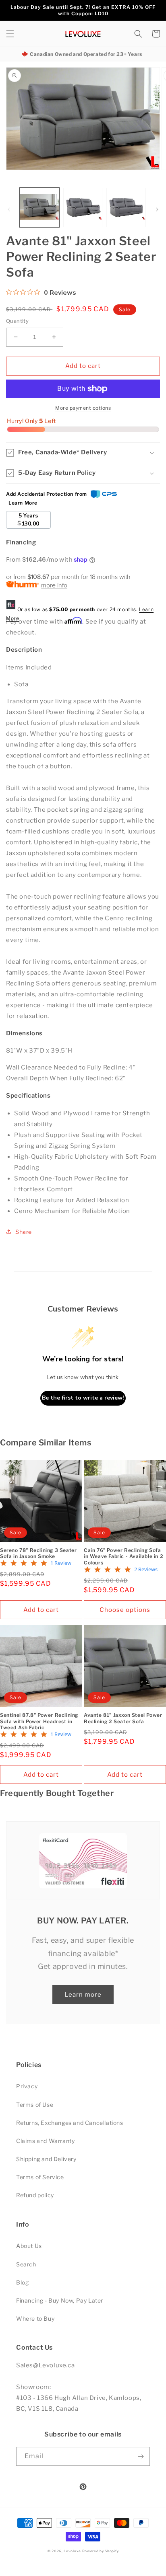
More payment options (83, 408)
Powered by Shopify (101, 2551)
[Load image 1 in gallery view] (39, 207)
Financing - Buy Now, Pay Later (60, 2300)
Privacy (27, 2086)
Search (26, 2264)
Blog (22, 2282)
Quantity (17, 321)
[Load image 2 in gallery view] (83, 207)
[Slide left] (9, 209)
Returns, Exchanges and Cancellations (70, 2123)
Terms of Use (35, 2105)
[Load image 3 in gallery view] (126, 207)
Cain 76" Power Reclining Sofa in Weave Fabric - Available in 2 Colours (123, 1556)
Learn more (83, 1995)
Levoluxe (72, 2551)
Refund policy (35, 2195)
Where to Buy (35, 2318)
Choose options (125, 1610)
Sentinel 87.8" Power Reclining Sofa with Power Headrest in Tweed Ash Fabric (39, 1721)
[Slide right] (157, 209)
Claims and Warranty (45, 2141)
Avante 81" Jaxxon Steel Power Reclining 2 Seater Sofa (123, 1718)
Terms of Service (40, 2177)
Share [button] (24, 1232)
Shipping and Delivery (46, 2159)
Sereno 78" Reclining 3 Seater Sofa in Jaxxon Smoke (38, 1553)
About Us (29, 2246)
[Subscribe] (141, 2456)
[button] (10, 34)
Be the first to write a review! (83, 1398)
